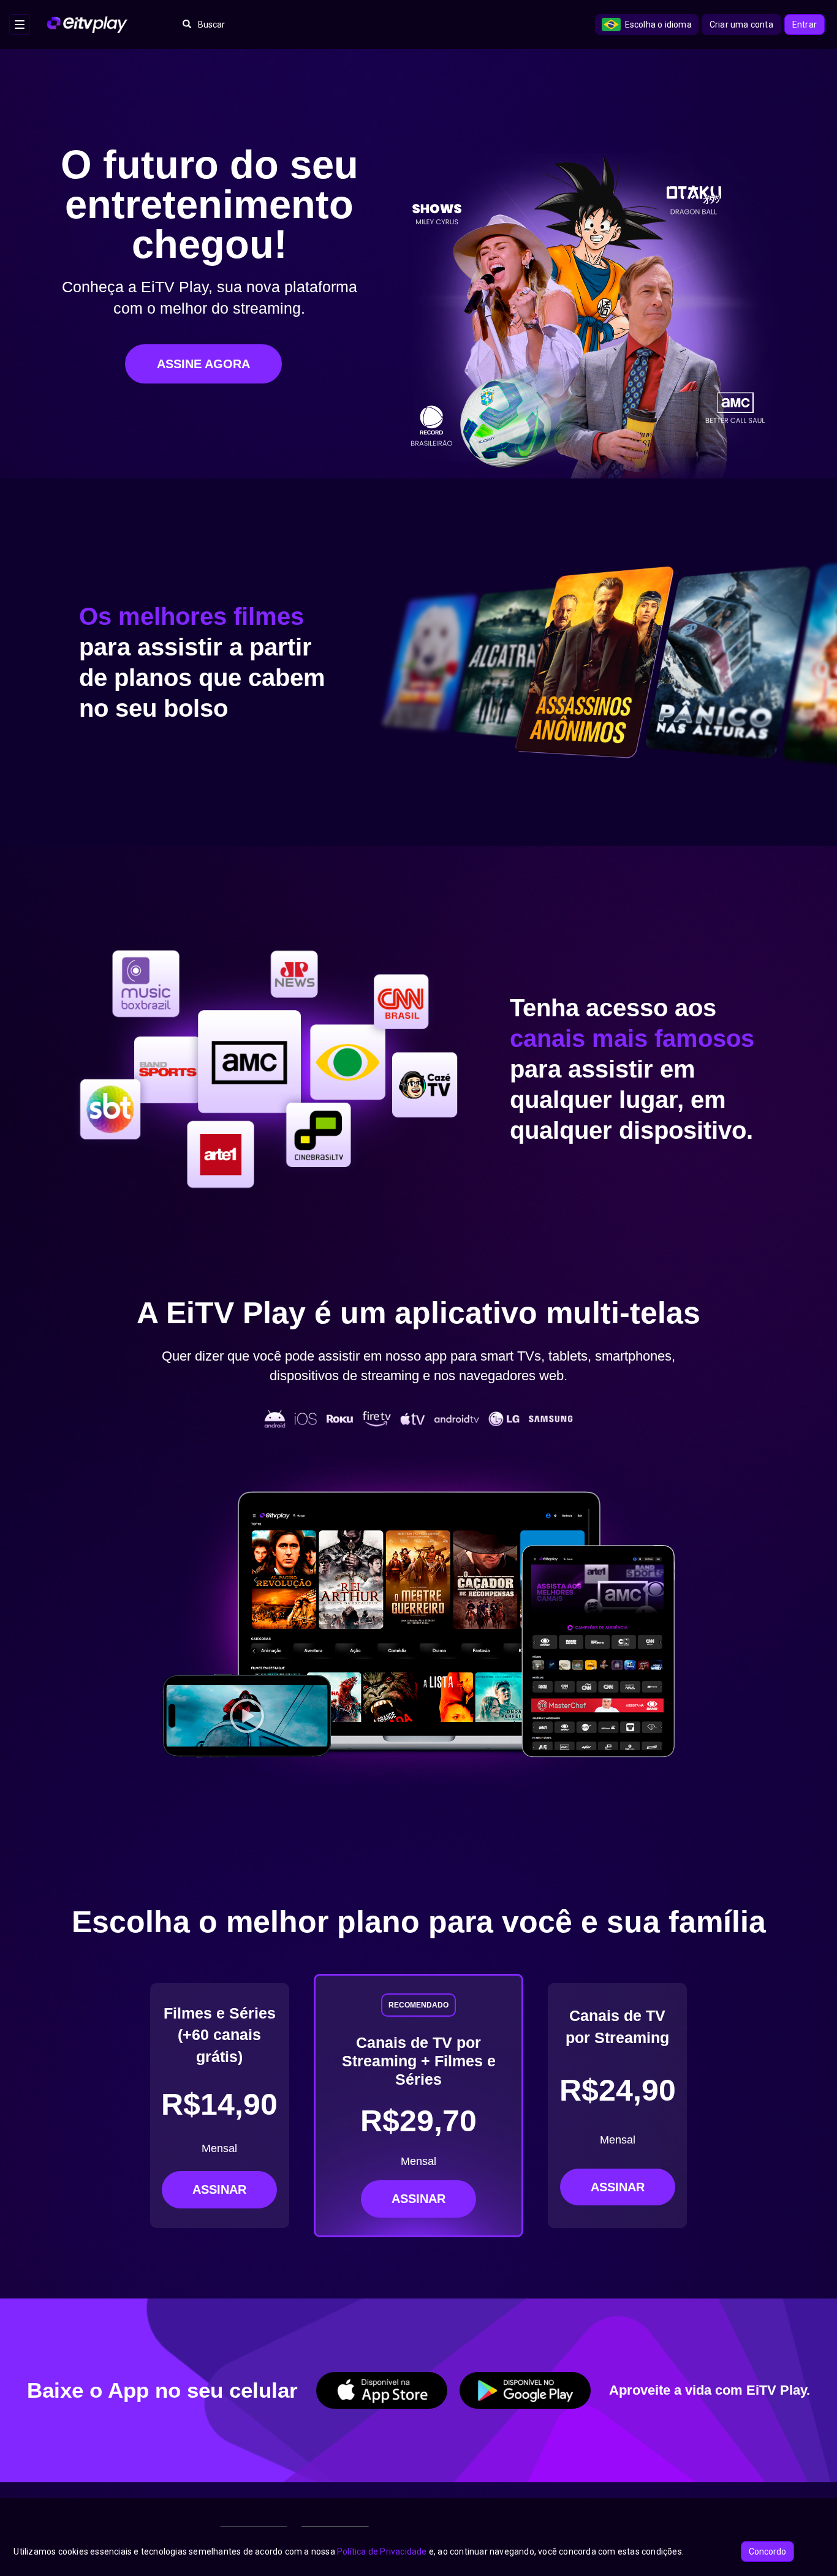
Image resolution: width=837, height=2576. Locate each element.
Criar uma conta (741, 25)
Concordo (767, 2551)
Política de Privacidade (382, 2551)
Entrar (805, 25)
